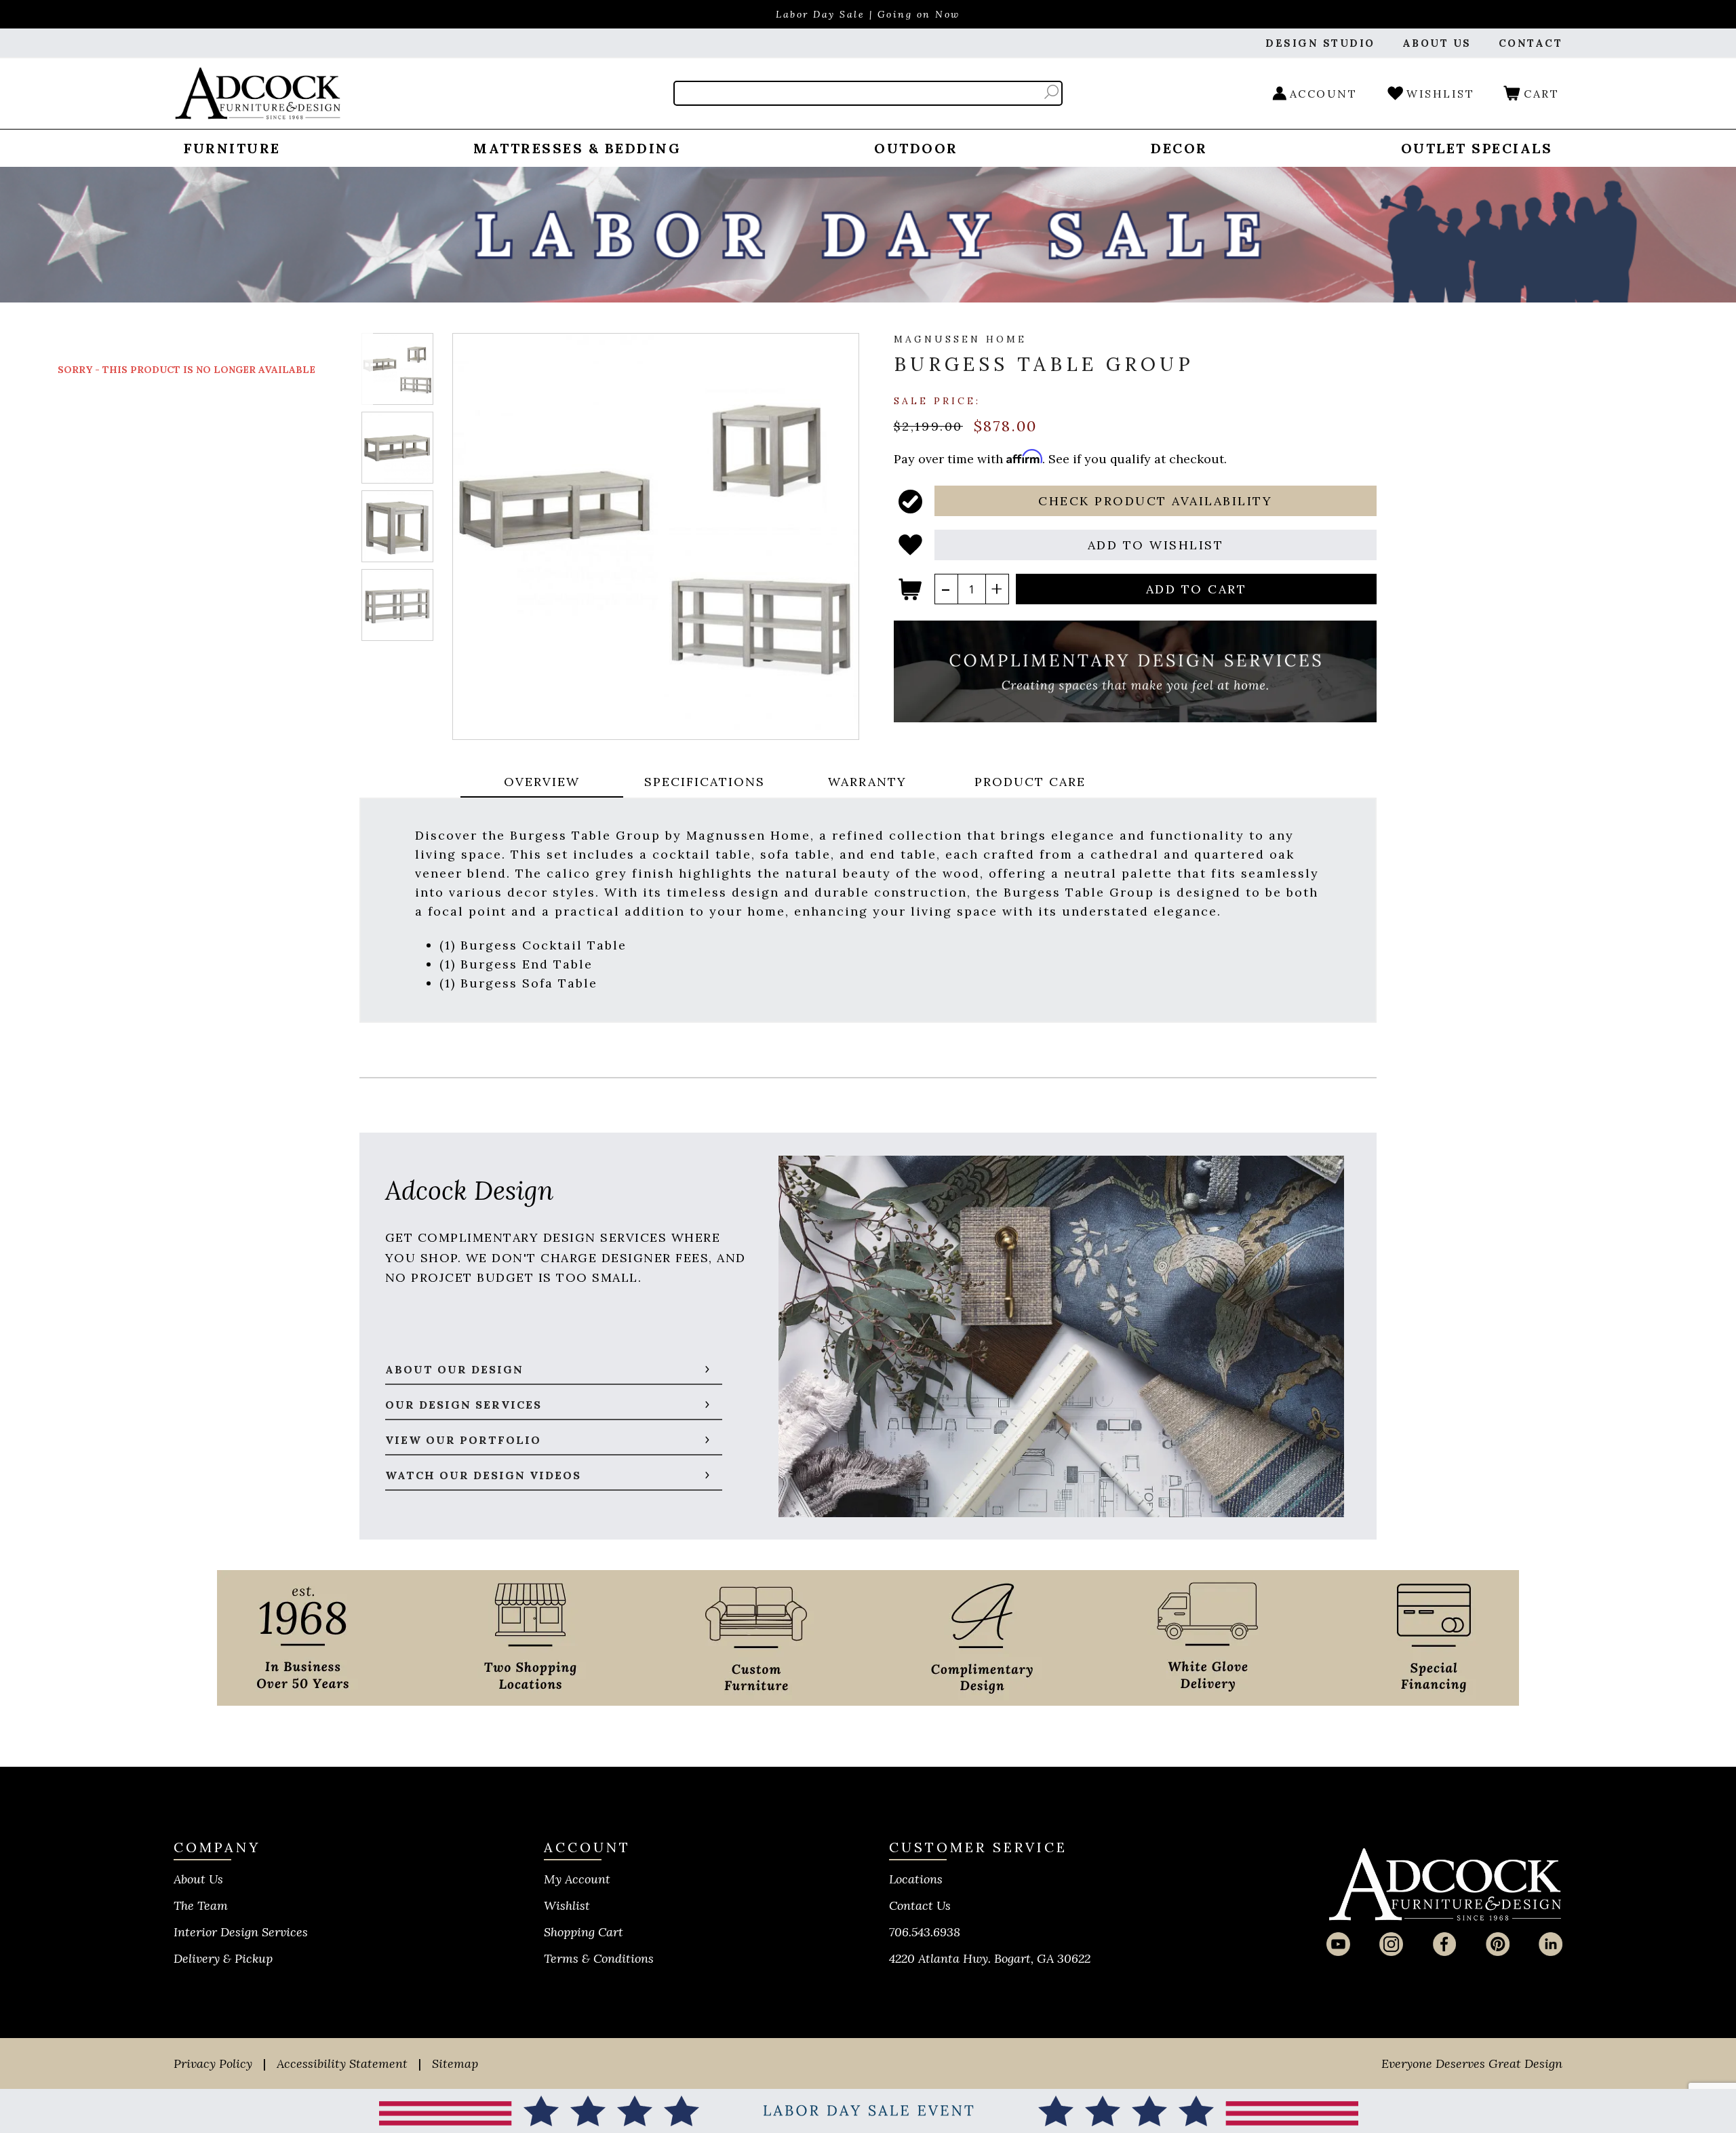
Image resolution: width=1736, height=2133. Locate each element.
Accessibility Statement (342, 2063)
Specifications (705, 782)
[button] (1156, 501)
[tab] (542, 783)
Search (1051, 92)
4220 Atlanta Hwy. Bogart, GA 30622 (990, 1958)
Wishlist (567, 1905)
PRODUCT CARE (1030, 782)
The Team (201, 1905)
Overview (542, 782)
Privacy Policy (213, 2063)
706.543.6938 (925, 1932)
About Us (198, 1879)
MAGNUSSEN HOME (960, 339)
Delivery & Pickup (223, 1958)
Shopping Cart (584, 1932)
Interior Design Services (241, 1932)
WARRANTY (867, 782)
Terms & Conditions (599, 1958)
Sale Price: (937, 400)
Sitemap (455, 2063)
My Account (577, 1879)
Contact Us (920, 1905)
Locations (916, 1879)
